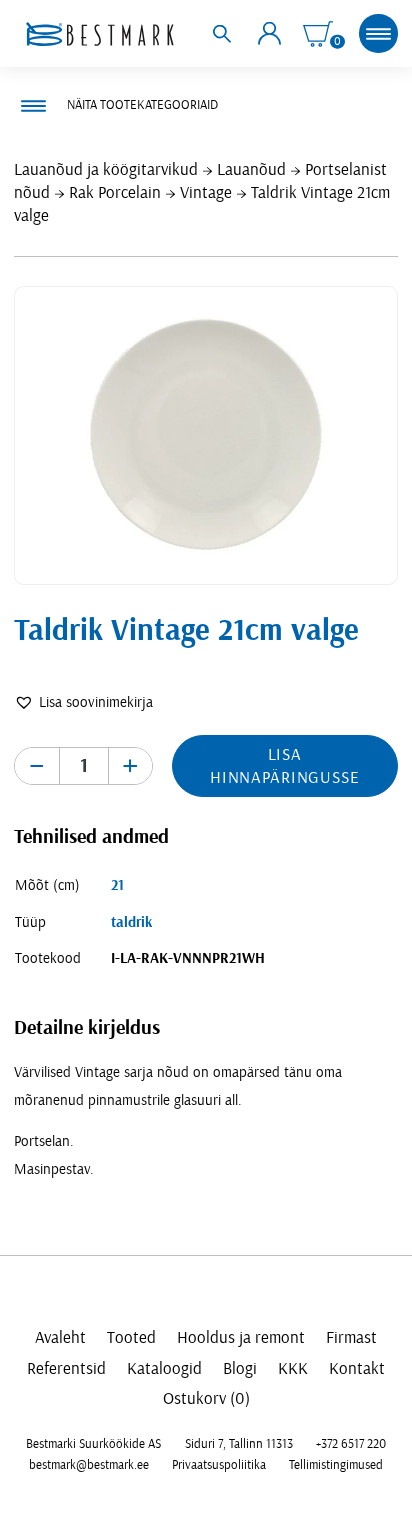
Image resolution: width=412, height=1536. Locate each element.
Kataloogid (164, 1368)
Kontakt (357, 1368)
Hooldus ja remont (241, 1337)
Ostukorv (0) (206, 1398)
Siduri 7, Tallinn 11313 (239, 1444)
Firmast (351, 1337)
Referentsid (66, 1368)
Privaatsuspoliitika (219, 1465)
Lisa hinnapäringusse (285, 766)
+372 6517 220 (351, 1444)
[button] (83, 702)
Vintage (206, 192)
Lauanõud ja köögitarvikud (106, 169)
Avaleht (60, 1337)
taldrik (131, 922)
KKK (293, 1368)
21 (117, 885)
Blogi (240, 1368)
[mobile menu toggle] (378, 33)
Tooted (131, 1337)
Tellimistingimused (336, 1465)
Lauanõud (251, 169)
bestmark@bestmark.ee (89, 1465)
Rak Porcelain (115, 192)
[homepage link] (99, 34)
